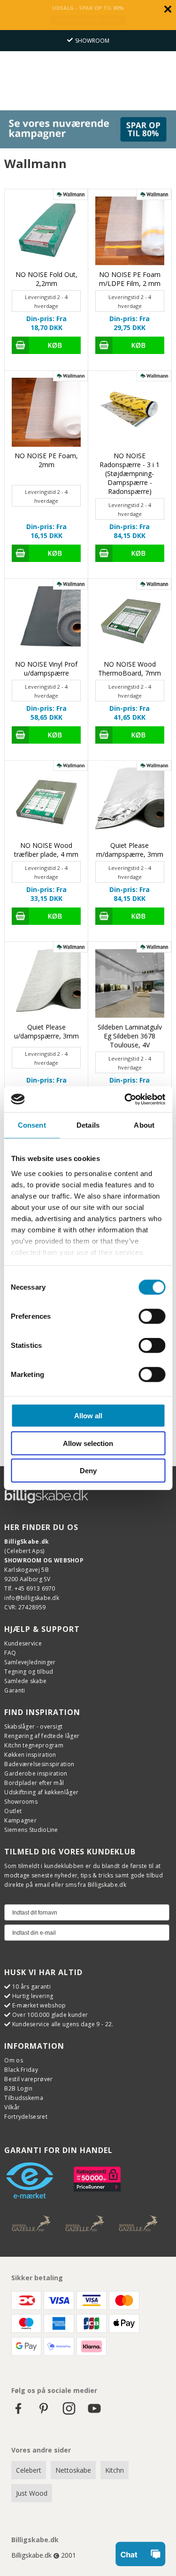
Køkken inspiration (30, 1755)
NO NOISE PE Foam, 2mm (46, 460)
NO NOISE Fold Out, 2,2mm (46, 279)
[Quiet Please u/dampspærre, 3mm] (46, 983)
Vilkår (12, 2107)
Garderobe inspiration (36, 1773)
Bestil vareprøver (28, 2079)
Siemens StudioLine (31, 1830)
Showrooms (21, 1802)
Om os (14, 2060)
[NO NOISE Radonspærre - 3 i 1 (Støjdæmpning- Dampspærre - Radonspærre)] (130, 412)
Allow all (88, 1416)
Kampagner (20, 1820)
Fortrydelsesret (26, 2117)
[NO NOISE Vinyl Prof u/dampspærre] (46, 620)
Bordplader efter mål (34, 1783)
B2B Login (18, 2088)
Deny (88, 1471)
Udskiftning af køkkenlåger (41, 1792)
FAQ (10, 1653)
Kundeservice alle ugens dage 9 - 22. (63, 2024)
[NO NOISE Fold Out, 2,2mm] (46, 231)
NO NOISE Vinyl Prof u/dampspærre (46, 669)
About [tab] (144, 1125)
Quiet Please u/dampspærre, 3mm (46, 1031)
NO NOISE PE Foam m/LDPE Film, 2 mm (130, 279)
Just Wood (32, 2493)
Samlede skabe (25, 1681)
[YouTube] (94, 2413)
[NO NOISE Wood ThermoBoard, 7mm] (130, 620)
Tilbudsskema (24, 2098)
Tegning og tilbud (29, 1672)
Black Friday (21, 2070)
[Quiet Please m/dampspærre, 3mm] (130, 802)
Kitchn (115, 2470)
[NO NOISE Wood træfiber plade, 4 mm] (46, 802)
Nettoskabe (73, 2470)
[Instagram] (69, 2413)
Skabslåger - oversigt (33, 1726)
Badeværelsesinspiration (39, 1764)
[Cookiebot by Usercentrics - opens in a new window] (125, 1099)
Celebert (29, 2470)
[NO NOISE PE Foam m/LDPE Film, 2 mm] (130, 231)
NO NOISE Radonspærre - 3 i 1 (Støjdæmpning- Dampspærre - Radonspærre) (130, 473)
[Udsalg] (88, 146)
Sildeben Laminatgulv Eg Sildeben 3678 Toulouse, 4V (130, 1036)
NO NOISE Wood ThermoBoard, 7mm (130, 669)
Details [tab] (88, 1125)
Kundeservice (23, 1643)
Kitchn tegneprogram (34, 1745)
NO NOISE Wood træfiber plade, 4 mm (46, 850)
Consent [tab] (32, 1125)
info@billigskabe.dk (32, 1598)
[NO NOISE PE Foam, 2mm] (46, 412)
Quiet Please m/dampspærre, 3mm (130, 850)
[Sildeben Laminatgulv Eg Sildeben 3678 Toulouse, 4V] (130, 983)
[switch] (152, 1316)
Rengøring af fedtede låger (42, 1736)
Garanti (15, 1690)
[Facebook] (18, 2413)
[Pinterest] (44, 2413)
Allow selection (88, 1443)
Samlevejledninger (30, 1662)
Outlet (13, 1811)
